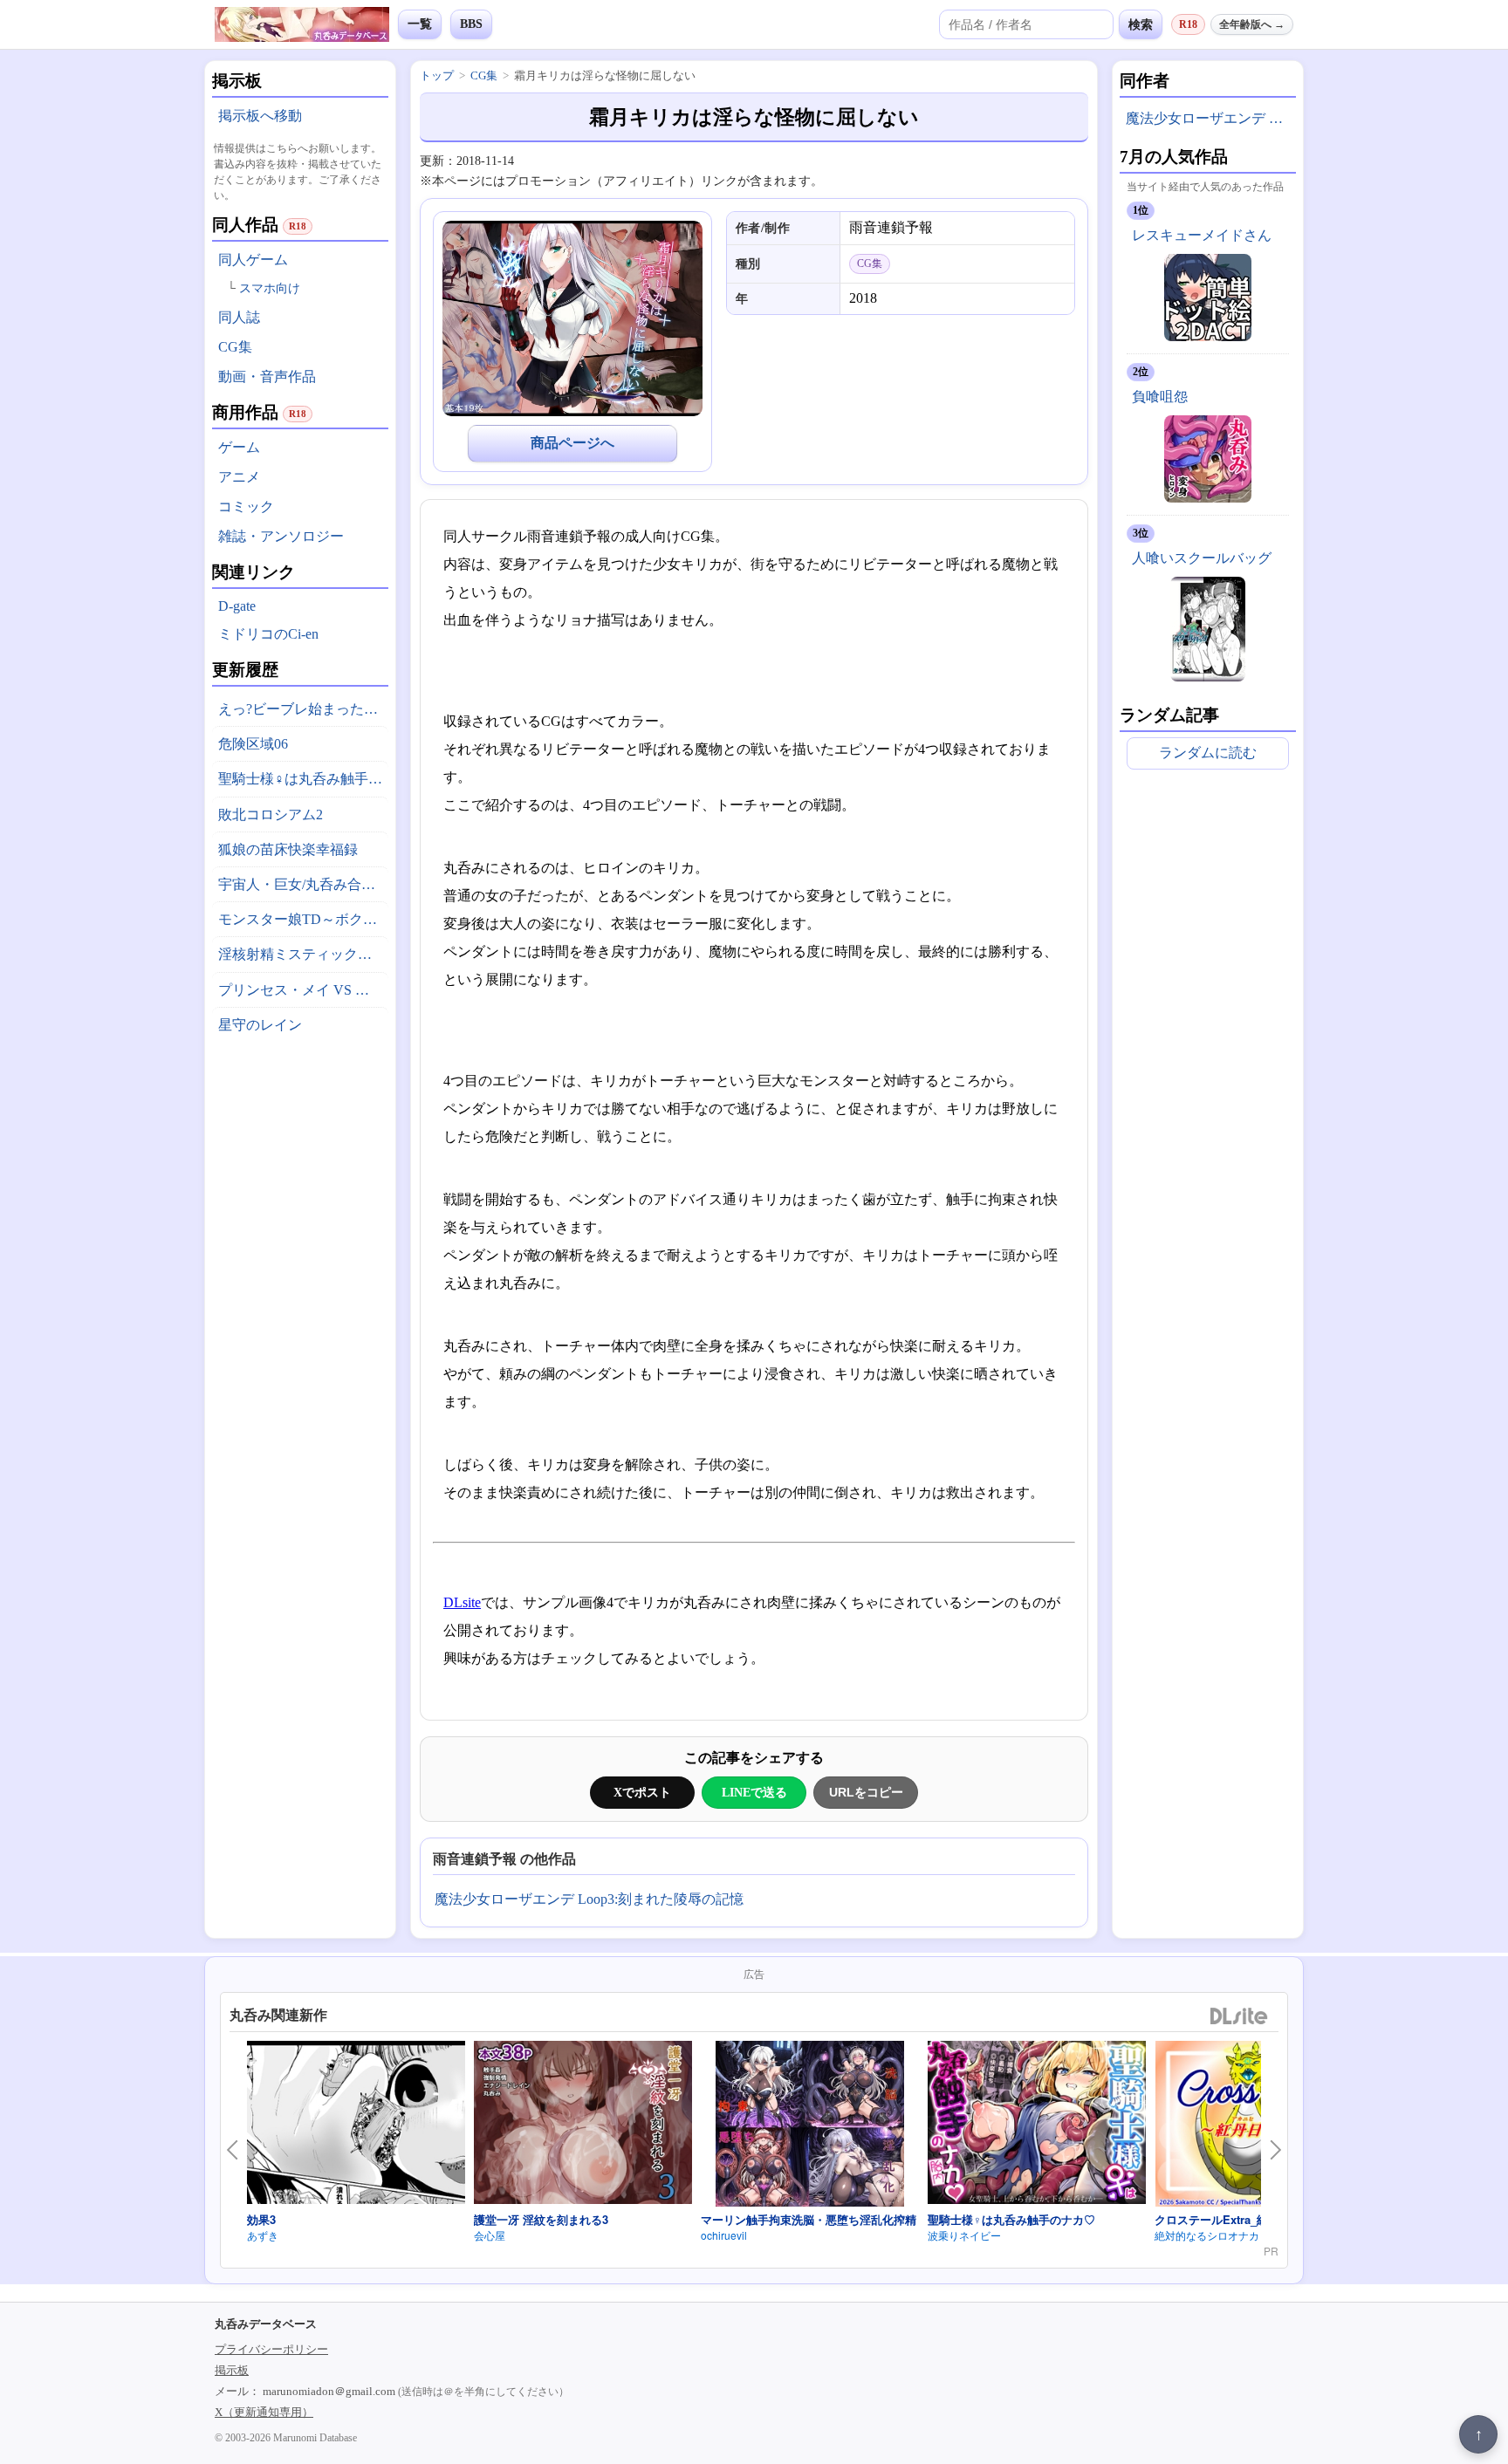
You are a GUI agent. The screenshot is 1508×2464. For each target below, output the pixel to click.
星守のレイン (260, 1025)
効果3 (261, 2219)
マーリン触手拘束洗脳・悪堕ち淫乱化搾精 (809, 2219)
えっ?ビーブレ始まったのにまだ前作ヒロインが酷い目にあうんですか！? (303, 709)
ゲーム (239, 447)
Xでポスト (642, 1792)
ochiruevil (724, 2235)
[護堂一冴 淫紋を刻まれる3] (583, 2125)
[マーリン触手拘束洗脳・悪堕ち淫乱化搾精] (810, 2126)
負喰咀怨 (1160, 397)
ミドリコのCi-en (268, 634)
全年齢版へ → (1252, 24)
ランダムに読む (1208, 753)
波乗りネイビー (964, 2235)
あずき (263, 2235)
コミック (246, 506)
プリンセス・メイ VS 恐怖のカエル (303, 990)
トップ (437, 75)
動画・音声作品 (267, 376)
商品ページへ (572, 443)
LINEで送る (754, 1792)
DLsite (462, 1602)
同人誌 (239, 317)
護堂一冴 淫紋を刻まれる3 (541, 2219)
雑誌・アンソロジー (281, 536)
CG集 (235, 347)
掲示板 (232, 2370)
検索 (1141, 24)
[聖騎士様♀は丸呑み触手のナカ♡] (1037, 2125)
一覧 (420, 24)
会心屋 (490, 2235)
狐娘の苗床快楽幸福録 (288, 849)
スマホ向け (270, 288)
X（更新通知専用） (264, 2412)
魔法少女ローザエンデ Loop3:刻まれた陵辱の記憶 (589, 1899)
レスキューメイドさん (1202, 235)
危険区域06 (253, 744)
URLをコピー (866, 1792)
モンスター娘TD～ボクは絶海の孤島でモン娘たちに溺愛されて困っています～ (303, 919)
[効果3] (356, 2125)
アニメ (239, 477)
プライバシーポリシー (271, 2349)
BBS (471, 24)
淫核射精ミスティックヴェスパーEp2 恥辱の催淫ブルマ (303, 954)
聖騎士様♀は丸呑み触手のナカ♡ (303, 779)
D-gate (237, 606)
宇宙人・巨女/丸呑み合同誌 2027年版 (303, 884)
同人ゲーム (253, 260)
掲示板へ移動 (260, 116)
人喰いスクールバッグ (1202, 558)
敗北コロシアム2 (271, 814)
